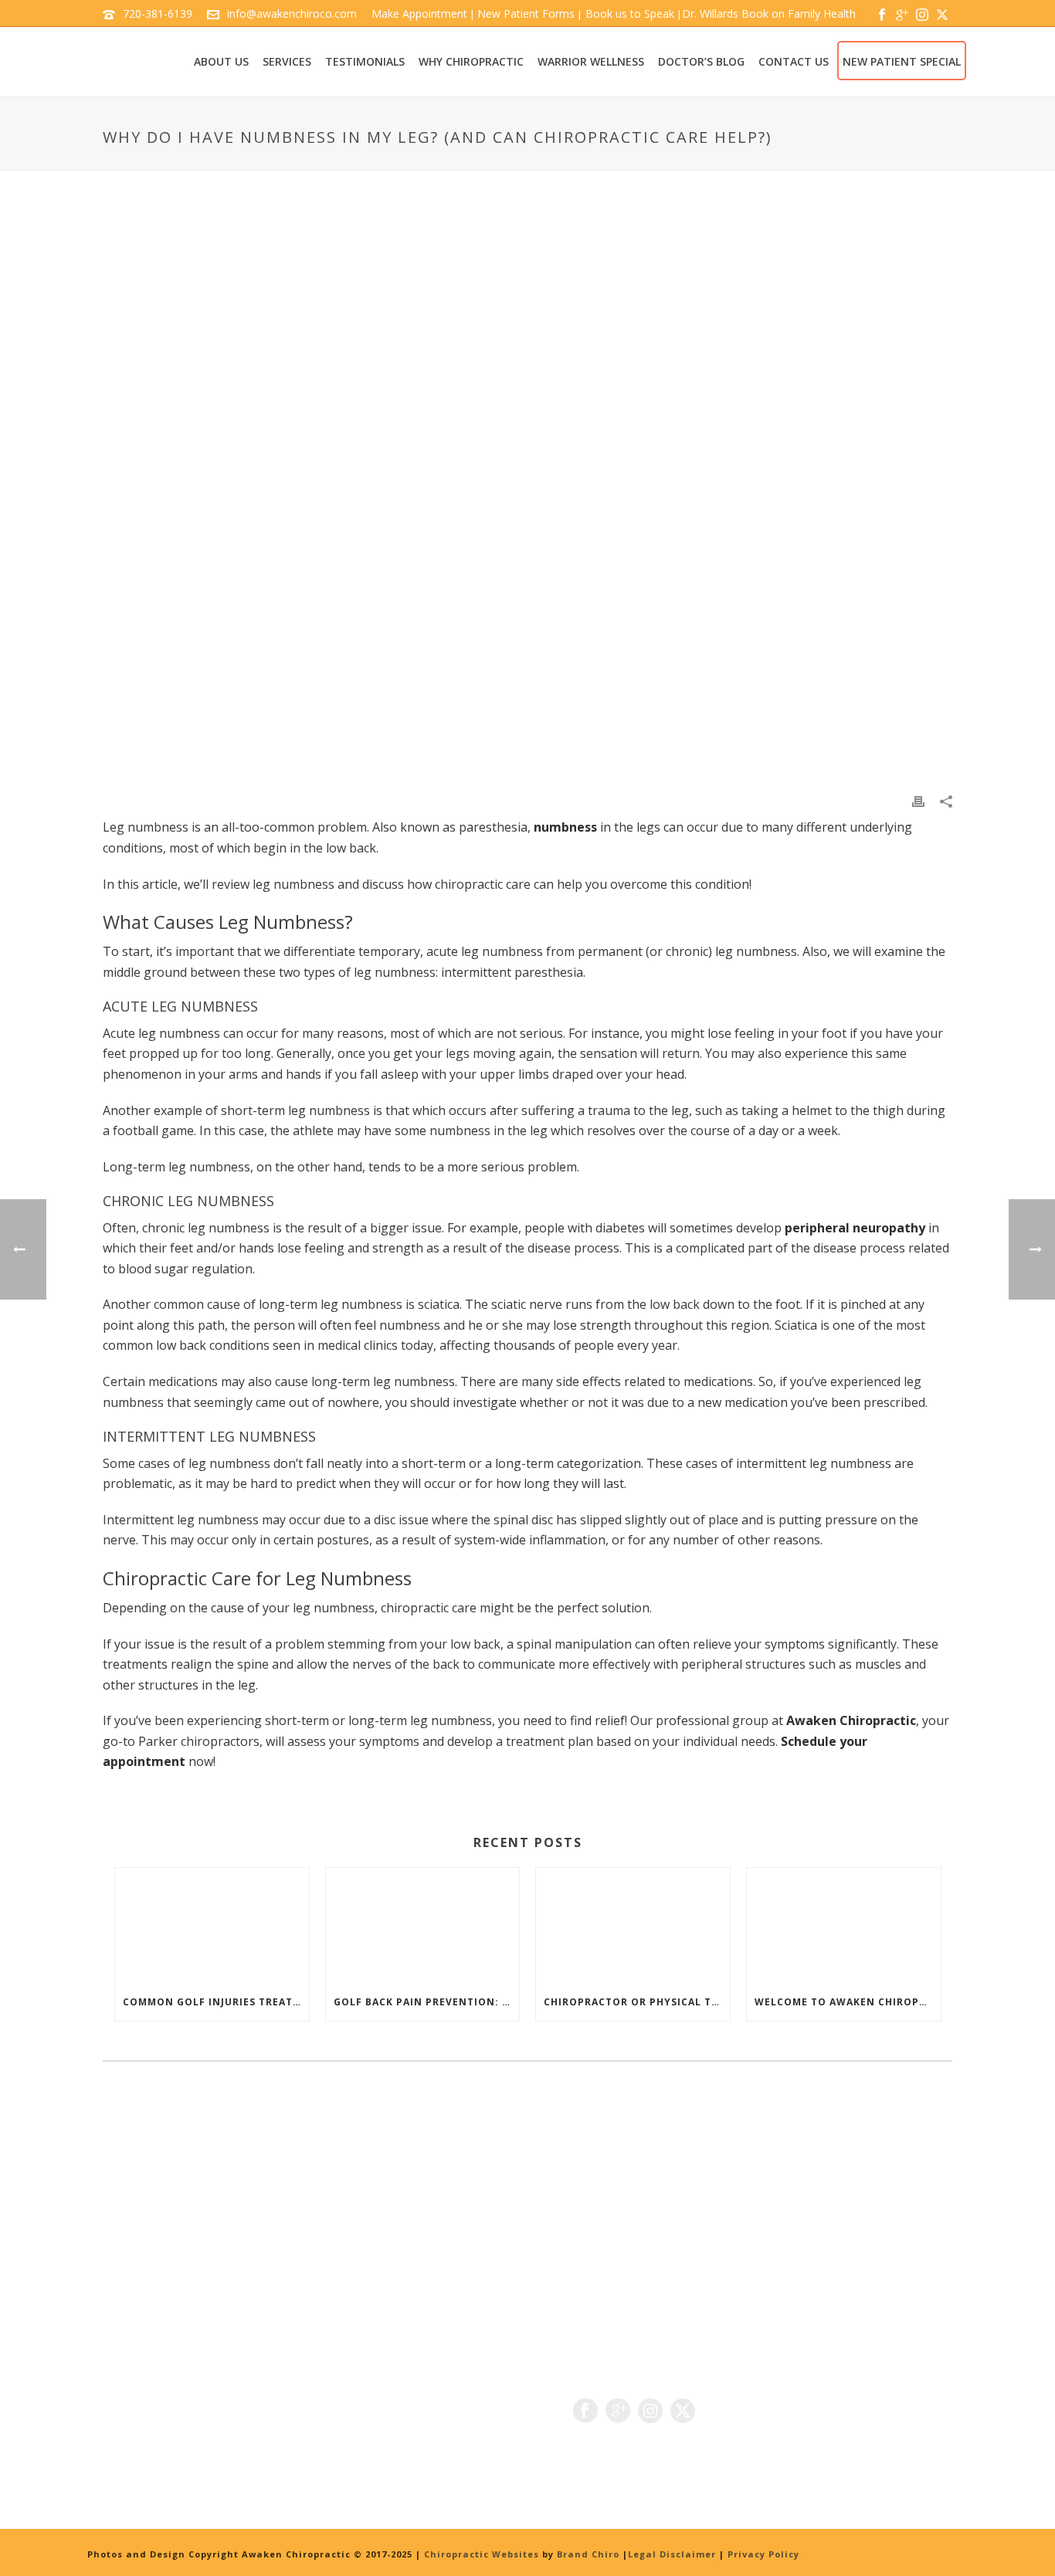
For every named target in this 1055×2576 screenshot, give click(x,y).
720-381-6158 (182, 2430)
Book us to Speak (628, 14)
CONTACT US (794, 61)
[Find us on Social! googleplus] (618, 2412)
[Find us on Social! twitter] (683, 2412)
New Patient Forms (526, 14)
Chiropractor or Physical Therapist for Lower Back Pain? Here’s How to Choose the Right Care (637, 2002)
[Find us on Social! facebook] (585, 2412)
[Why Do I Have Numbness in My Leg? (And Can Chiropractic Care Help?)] (527, 493)
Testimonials (365, 61)
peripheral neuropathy (855, 1228)
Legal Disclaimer (672, 2554)
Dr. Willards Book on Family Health (769, 14)
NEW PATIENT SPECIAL (902, 61)
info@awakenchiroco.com (292, 14)
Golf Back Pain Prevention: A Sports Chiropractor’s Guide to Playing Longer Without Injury (427, 2002)
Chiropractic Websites (483, 2554)
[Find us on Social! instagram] (650, 2412)
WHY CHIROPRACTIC (471, 61)
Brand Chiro (588, 2554)
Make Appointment (419, 14)
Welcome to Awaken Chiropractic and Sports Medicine (848, 2002)
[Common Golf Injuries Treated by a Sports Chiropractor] (212, 1926)
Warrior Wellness (591, 61)
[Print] (918, 800)
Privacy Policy (763, 2554)
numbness (565, 827)
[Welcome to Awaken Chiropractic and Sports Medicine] (844, 1926)
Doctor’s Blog (701, 61)
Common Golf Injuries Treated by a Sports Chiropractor (216, 2002)
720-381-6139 (158, 14)
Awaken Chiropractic (851, 1720)
